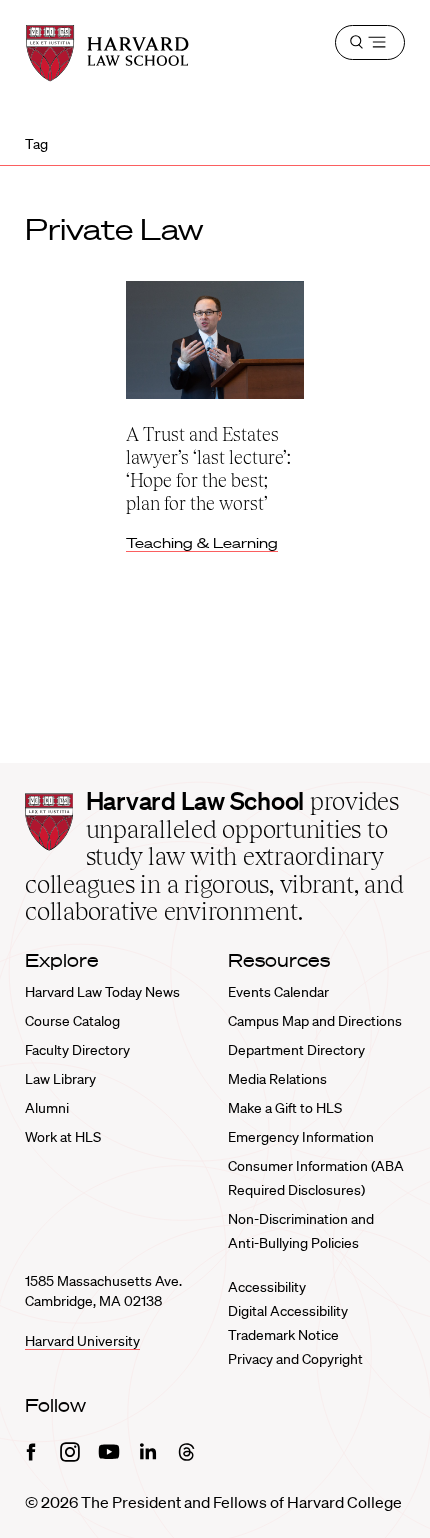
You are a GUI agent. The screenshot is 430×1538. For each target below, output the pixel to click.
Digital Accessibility (288, 1311)
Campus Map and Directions (315, 1021)
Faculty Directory (77, 1050)
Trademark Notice (283, 1335)
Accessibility (267, 1287)
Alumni (47, 1108)
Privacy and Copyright (295, 1359)
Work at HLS (63, 1137)
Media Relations (277, 1079)
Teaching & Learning (202, 543)
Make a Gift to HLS (285, 1108)
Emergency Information (301, 1137)
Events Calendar (278, 992)
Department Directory (296, 1050)
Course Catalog (72, 1021)
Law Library (60, 1079)
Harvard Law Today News (102, 992)
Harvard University (82, 1341)
